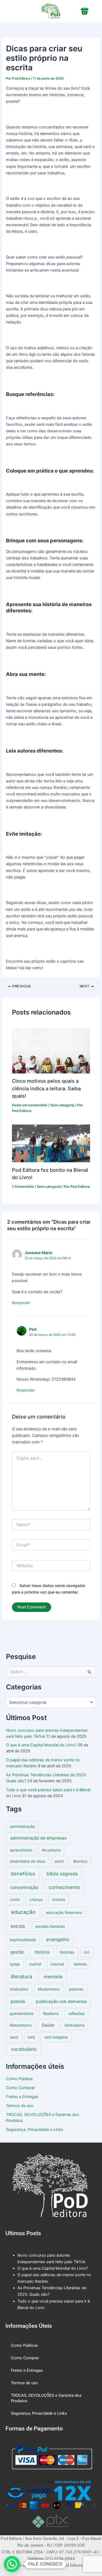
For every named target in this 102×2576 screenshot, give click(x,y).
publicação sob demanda (61, 2002)
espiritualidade (23, 1940)
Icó (86, 1952)
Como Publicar (19, 2079)
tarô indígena (56, 2037)
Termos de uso (20, 2106)
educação (23, 1912)
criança (36, 1899)
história (42, 1952)
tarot (14, 2037)
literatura (21, 1976)
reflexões (76, 2013)
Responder (21, 1303)
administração (22, 1826)
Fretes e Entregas (22, 2097)
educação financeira (64, 1912)
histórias (67, 1952)
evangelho (58, 1939)
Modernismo (49, 1989)
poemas (76, 1989)
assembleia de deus (27, 1861)
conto (15, 1899)
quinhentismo (22, 2013)
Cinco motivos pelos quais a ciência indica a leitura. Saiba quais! (46, 1088)
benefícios (23, 1873)
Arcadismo (51, 1850)
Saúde (48, 2025)
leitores (80, 1964)
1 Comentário (23, 1187)
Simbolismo (75, 2025)
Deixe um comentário (30, 1105)
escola (18, 1926)
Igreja (15, 1964)
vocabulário (24, 2049)
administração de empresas (38, 1838)
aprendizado (21, 1850)
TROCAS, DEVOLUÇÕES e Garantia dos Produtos (46, 2398)
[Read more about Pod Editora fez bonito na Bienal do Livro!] (51, 1143)
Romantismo (21, 2025)
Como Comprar (20, 2088)
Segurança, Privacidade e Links (35, 2130)
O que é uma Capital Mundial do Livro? (41, 1745)
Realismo (51, 2013)
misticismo (19, 1989)
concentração (24, 1887)
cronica (58, 1899)
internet (57, 1964)
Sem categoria (62, 1105)
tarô (31, 2037)
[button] (12, 2564)
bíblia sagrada (62, 1874)
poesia (18, 2001)
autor (59, 1861)
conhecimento (64, 1887)
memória (53, 1977)
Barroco (80, 1861)
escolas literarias (50, 1926)
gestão (17, 1952)
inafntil (35, 1964)
